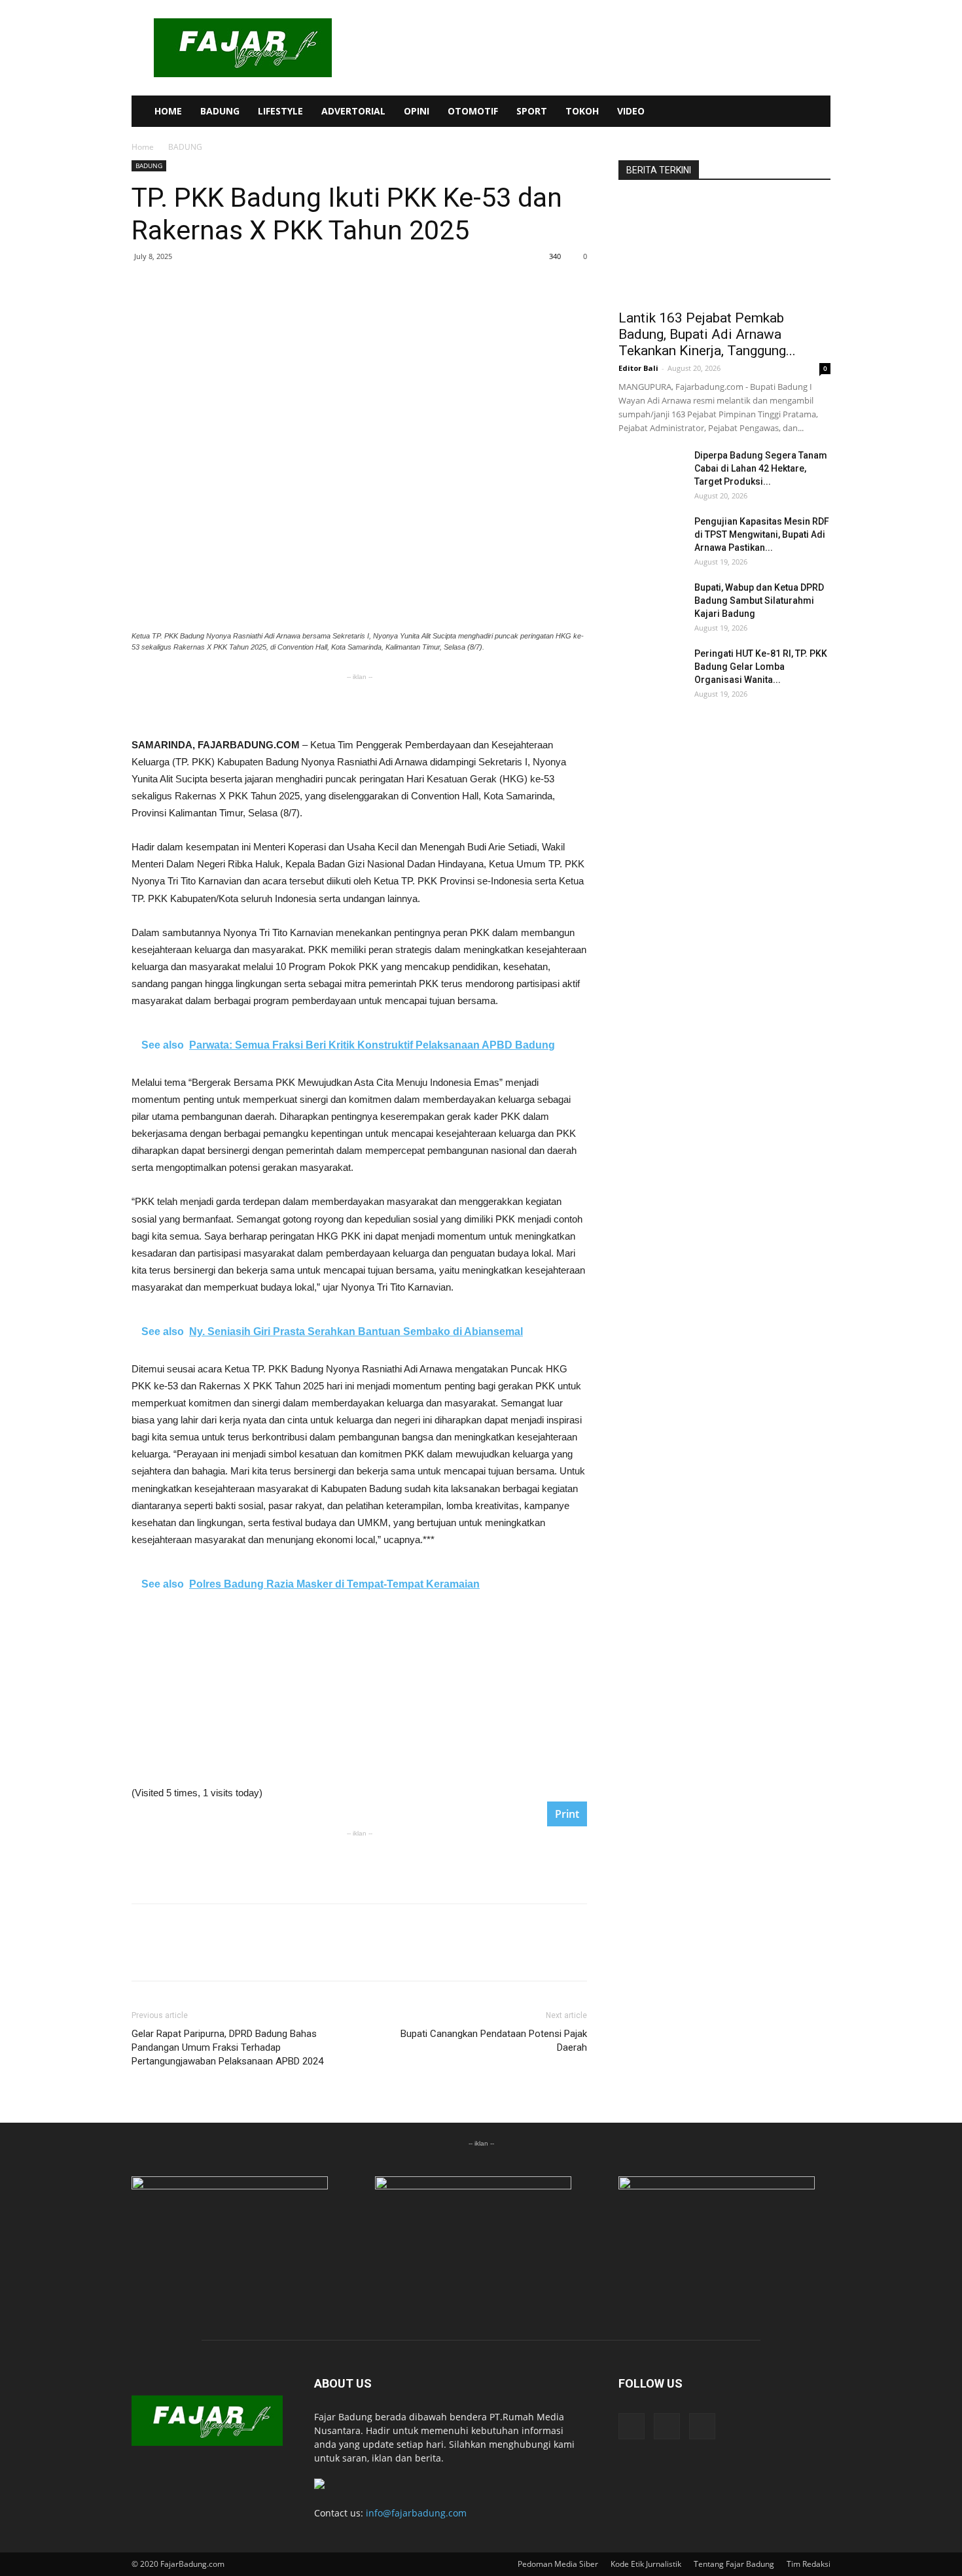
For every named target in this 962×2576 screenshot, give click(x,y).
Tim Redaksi (809, 2564)
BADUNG (220, 111)
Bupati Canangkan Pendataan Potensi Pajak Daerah (494, 2041)
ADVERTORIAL (353, 111)
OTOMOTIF (473, 111)
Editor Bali (638, 368)
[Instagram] (764, 111)
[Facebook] (741, 111)
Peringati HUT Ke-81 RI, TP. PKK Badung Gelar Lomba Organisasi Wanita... (761, 667)
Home (143, 147)
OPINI (417, 111)
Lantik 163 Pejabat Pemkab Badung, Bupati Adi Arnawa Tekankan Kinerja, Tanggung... (707, 334)
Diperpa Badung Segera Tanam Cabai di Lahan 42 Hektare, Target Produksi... (761, 468)
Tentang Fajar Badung (734, 2564)
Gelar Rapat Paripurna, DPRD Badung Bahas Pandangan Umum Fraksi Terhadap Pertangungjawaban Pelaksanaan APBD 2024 (227, 2047)
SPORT (532, 111)
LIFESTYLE (280, 111)
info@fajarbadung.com (416, 2513)
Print (567, 1814)
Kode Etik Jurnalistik (646, 2564)
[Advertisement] (359, 703)
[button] (815, 112)
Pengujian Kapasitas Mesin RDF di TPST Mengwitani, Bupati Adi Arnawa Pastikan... (762, 534)
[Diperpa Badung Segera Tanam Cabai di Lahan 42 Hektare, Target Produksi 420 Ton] (651, 472)
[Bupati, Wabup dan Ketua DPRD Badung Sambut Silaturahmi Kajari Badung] (651, 604)
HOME (168, 111)
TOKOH (582, 111)
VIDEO (631, 111)
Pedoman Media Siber (558, 2564)
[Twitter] (786, 111)
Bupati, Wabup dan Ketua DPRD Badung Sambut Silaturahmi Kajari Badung (759, 600)
